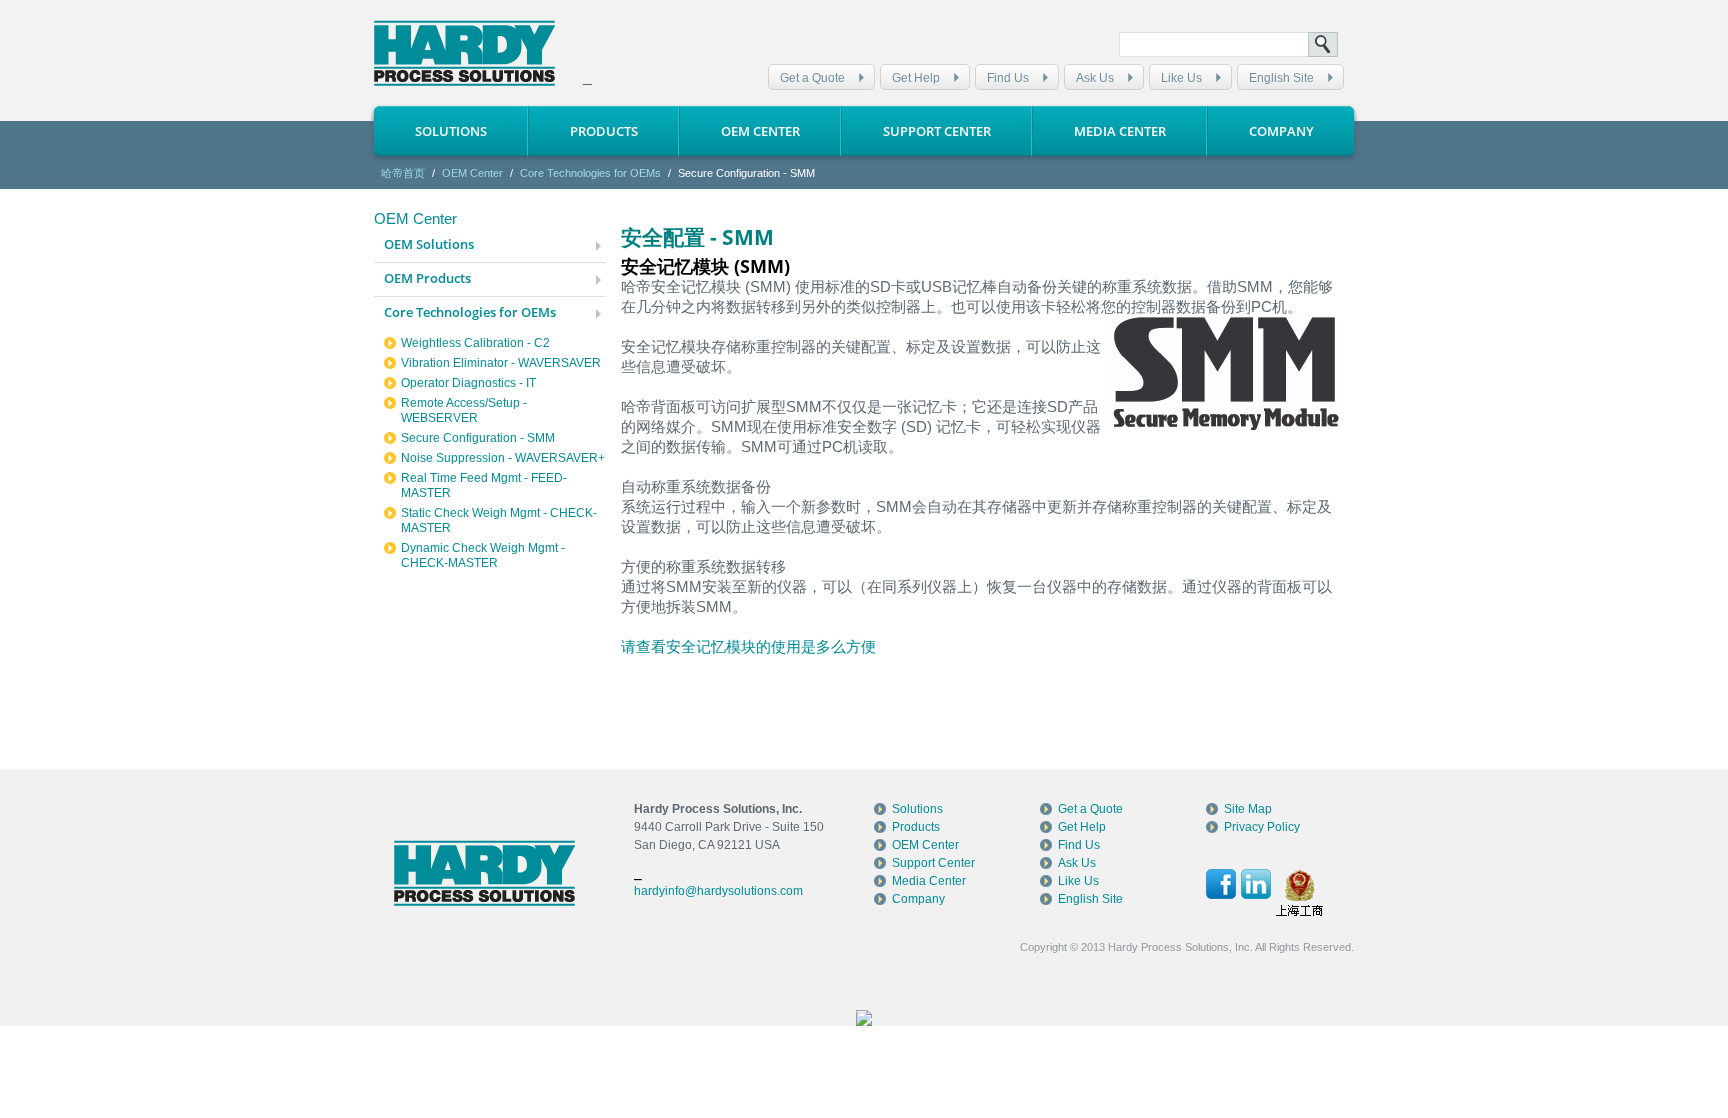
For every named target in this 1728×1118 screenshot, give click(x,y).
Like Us (1181, 78)
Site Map (1248, 809)
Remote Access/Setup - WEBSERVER (464, 410)
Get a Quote (812, 78)
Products (604, 131)
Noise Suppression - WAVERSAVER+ (503, 458)
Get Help (916, 78)
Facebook (1221, 884)
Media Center (1120, 131)
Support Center (937, 131)
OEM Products (427, 278)
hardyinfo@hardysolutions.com (718, 891)
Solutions (451, 131)
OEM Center (760, 131)
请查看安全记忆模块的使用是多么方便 (748, 646)
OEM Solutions (429, 244)
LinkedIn (1256, 884)
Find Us (1008, 78)
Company (1281, 131)
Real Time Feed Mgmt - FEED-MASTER (484, 485)
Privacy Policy (1262, 827)
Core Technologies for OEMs (590, 173)
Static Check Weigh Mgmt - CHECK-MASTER (499, 520)
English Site (1281, 78)
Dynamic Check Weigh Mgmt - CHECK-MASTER (483, 555)
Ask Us (1095, 78)
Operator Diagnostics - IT (468, 383)
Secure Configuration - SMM (478, 438)
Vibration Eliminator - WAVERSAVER (501, 363)
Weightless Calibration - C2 (475, 343)
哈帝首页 (403, 173)
